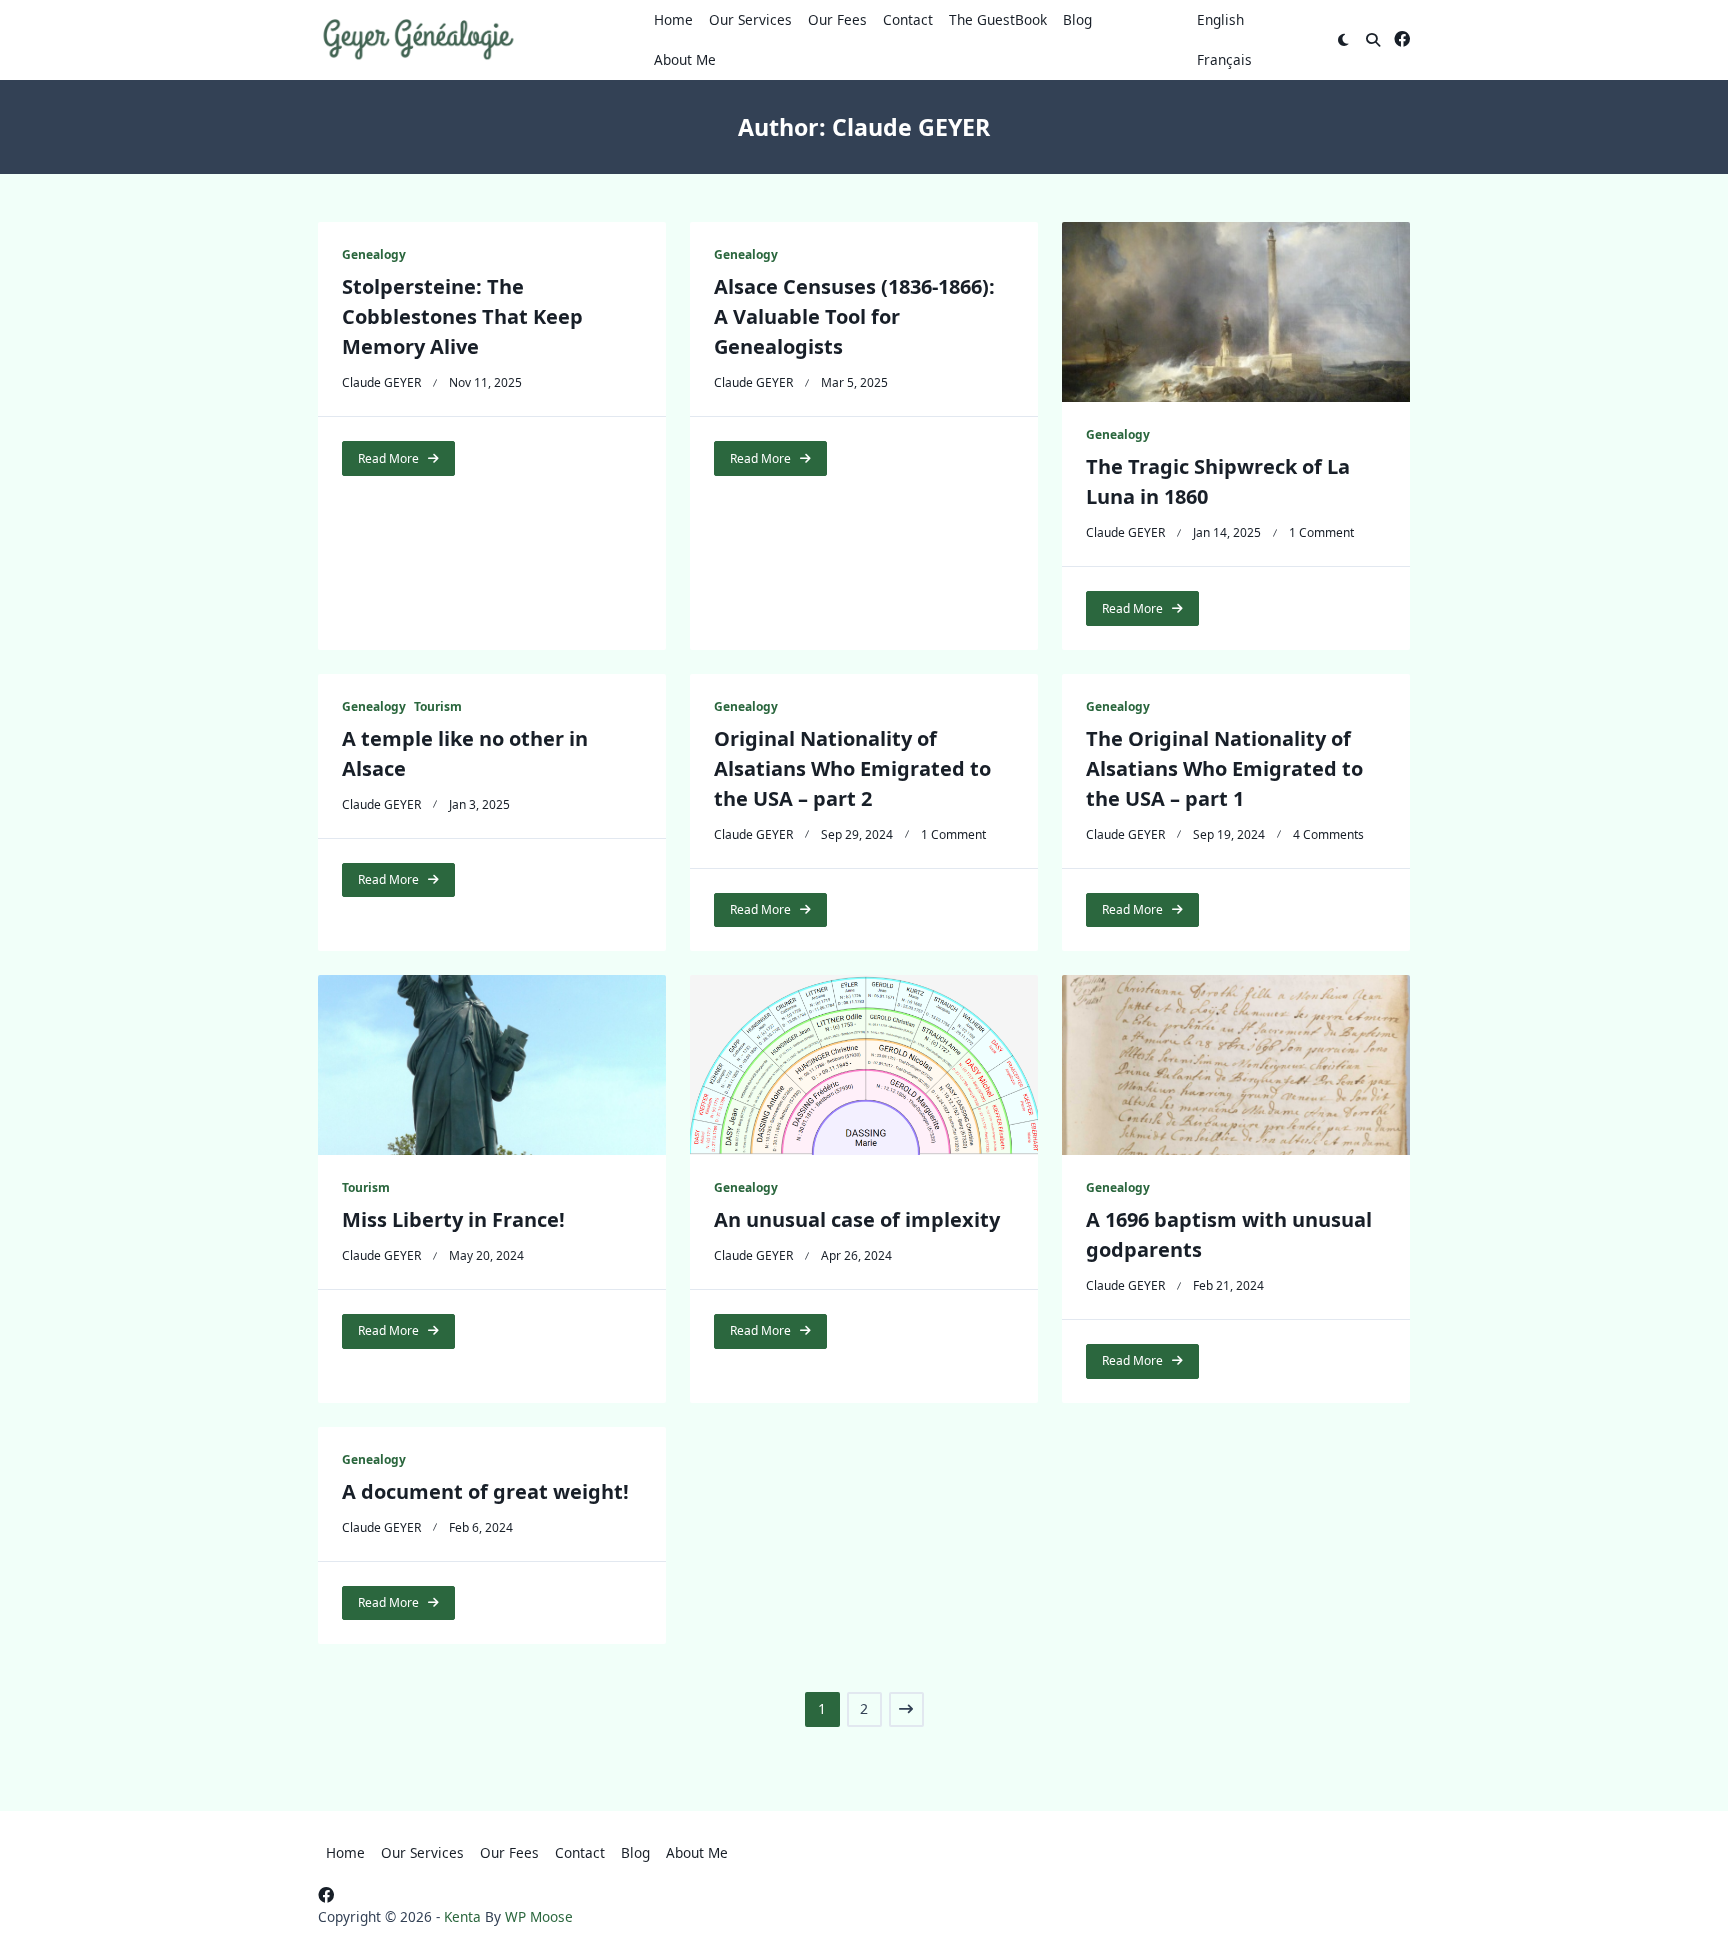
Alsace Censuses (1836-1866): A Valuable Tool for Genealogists (854, 316)
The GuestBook (998, 19)
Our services (750, 19)
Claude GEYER (381, 382)
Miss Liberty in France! (453, 1219)
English (1220, 19)
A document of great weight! (485, 1491)
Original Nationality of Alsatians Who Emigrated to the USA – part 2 (852, 768)
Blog (1077, 19)
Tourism (438, 706)
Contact (908, 19)
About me (685, 59)
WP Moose (539, 1916)
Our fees (837, 19)
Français (1224, 59)
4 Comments (1328, 834)
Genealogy (374, 254)
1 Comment (1321, 532)
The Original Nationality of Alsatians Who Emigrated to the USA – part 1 (1224, 768)
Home (673, 19)
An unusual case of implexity (857, 1219)
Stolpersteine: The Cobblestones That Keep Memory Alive (462, 316)
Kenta (462, 1916)
